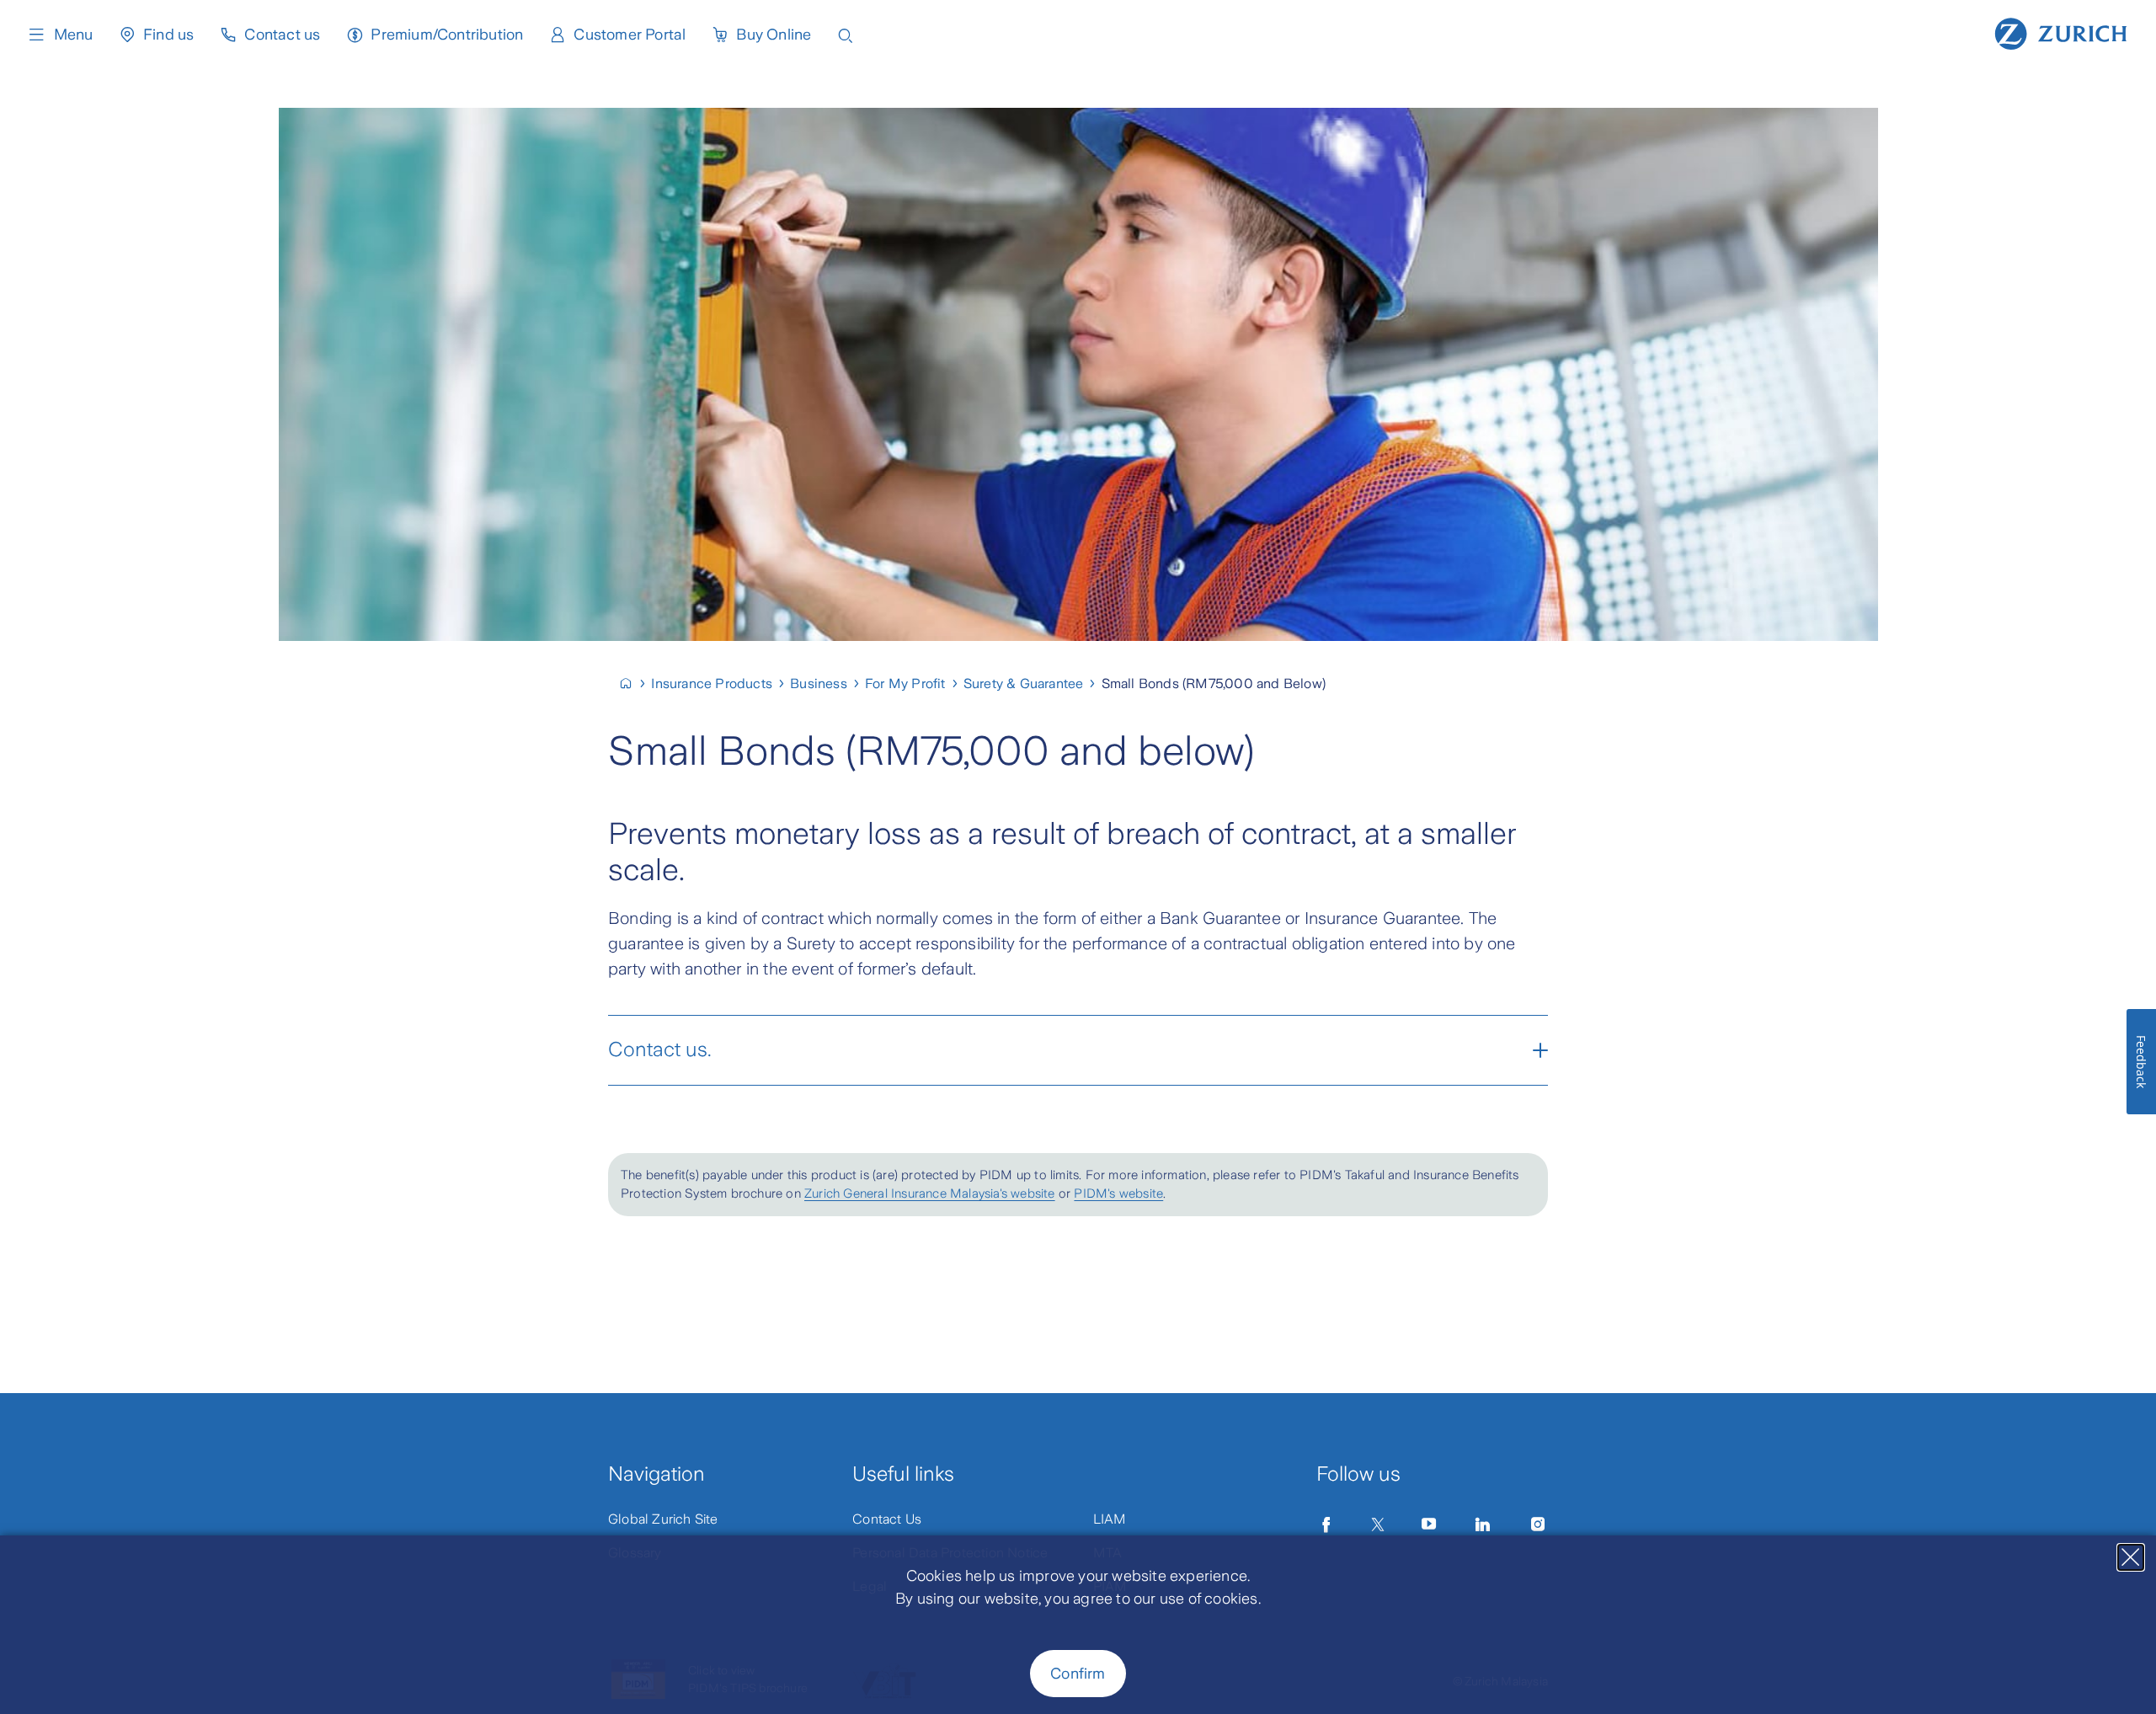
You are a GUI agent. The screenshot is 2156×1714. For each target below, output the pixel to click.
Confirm (1078, 1674)
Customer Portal (630, 35)
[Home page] (2061, 32)
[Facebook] (1326, 1524)
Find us (168, 35)
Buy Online (774, 35)
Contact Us (887, 1519)
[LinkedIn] (1483, 1524)
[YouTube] (1429, 1524)
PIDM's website (1118, 1193)
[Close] (2131, 1557)
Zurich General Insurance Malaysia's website (930, 1193)
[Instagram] (1538, 1524)
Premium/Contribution (447, 35)
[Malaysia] (633, 683)
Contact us (282, 35)
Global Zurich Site (663, 1519)
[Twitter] (1378, 1524)
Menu (73, 35)
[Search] (846, 34)
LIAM (1110, 1519)
